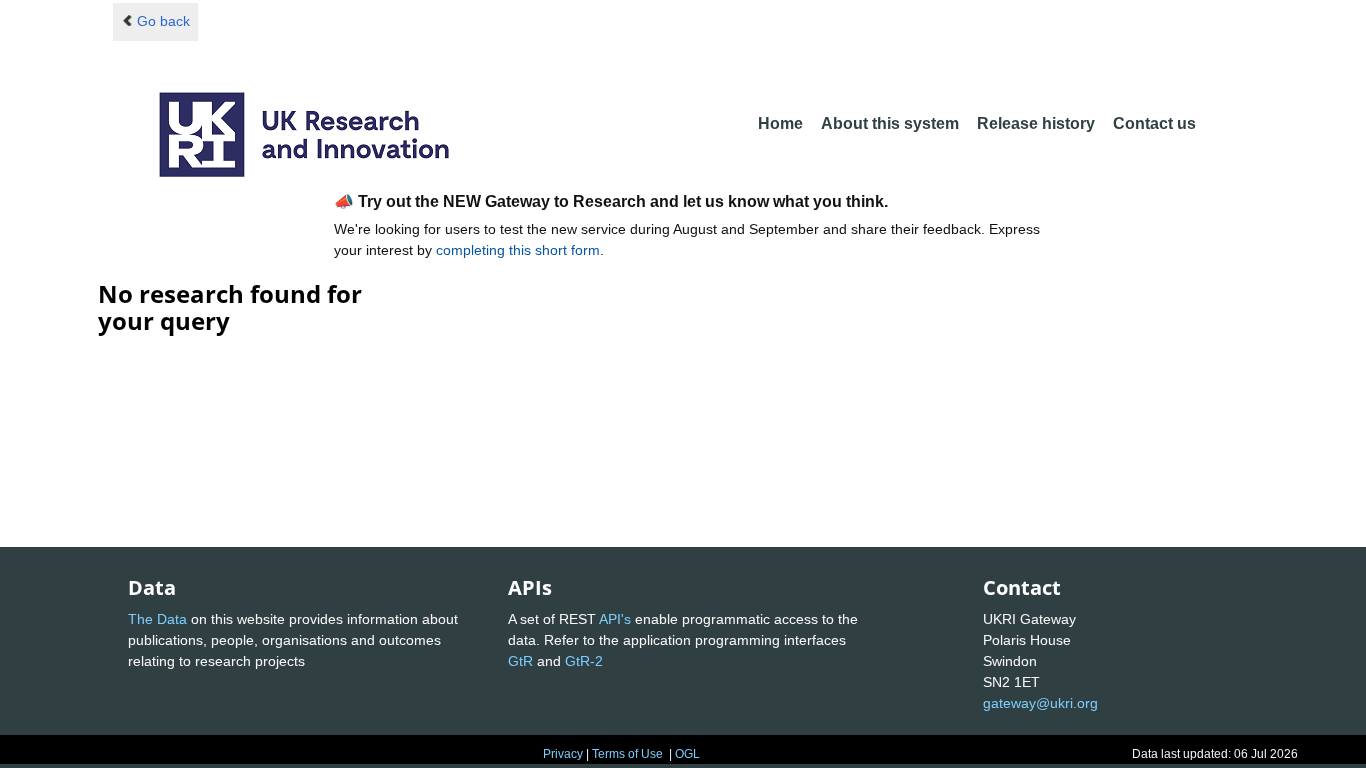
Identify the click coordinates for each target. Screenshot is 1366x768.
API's (615, 619)
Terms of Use (627, 754)
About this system (890, 123)
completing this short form (518, 250)
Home (780, 123)
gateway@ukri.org (1040, 703)
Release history (1036, 123)
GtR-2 (584, 661)
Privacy (563, 754)
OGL (687, 754)
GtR (520, 661)
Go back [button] (163, 21)
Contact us (1154, 123)
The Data (157, 619)
